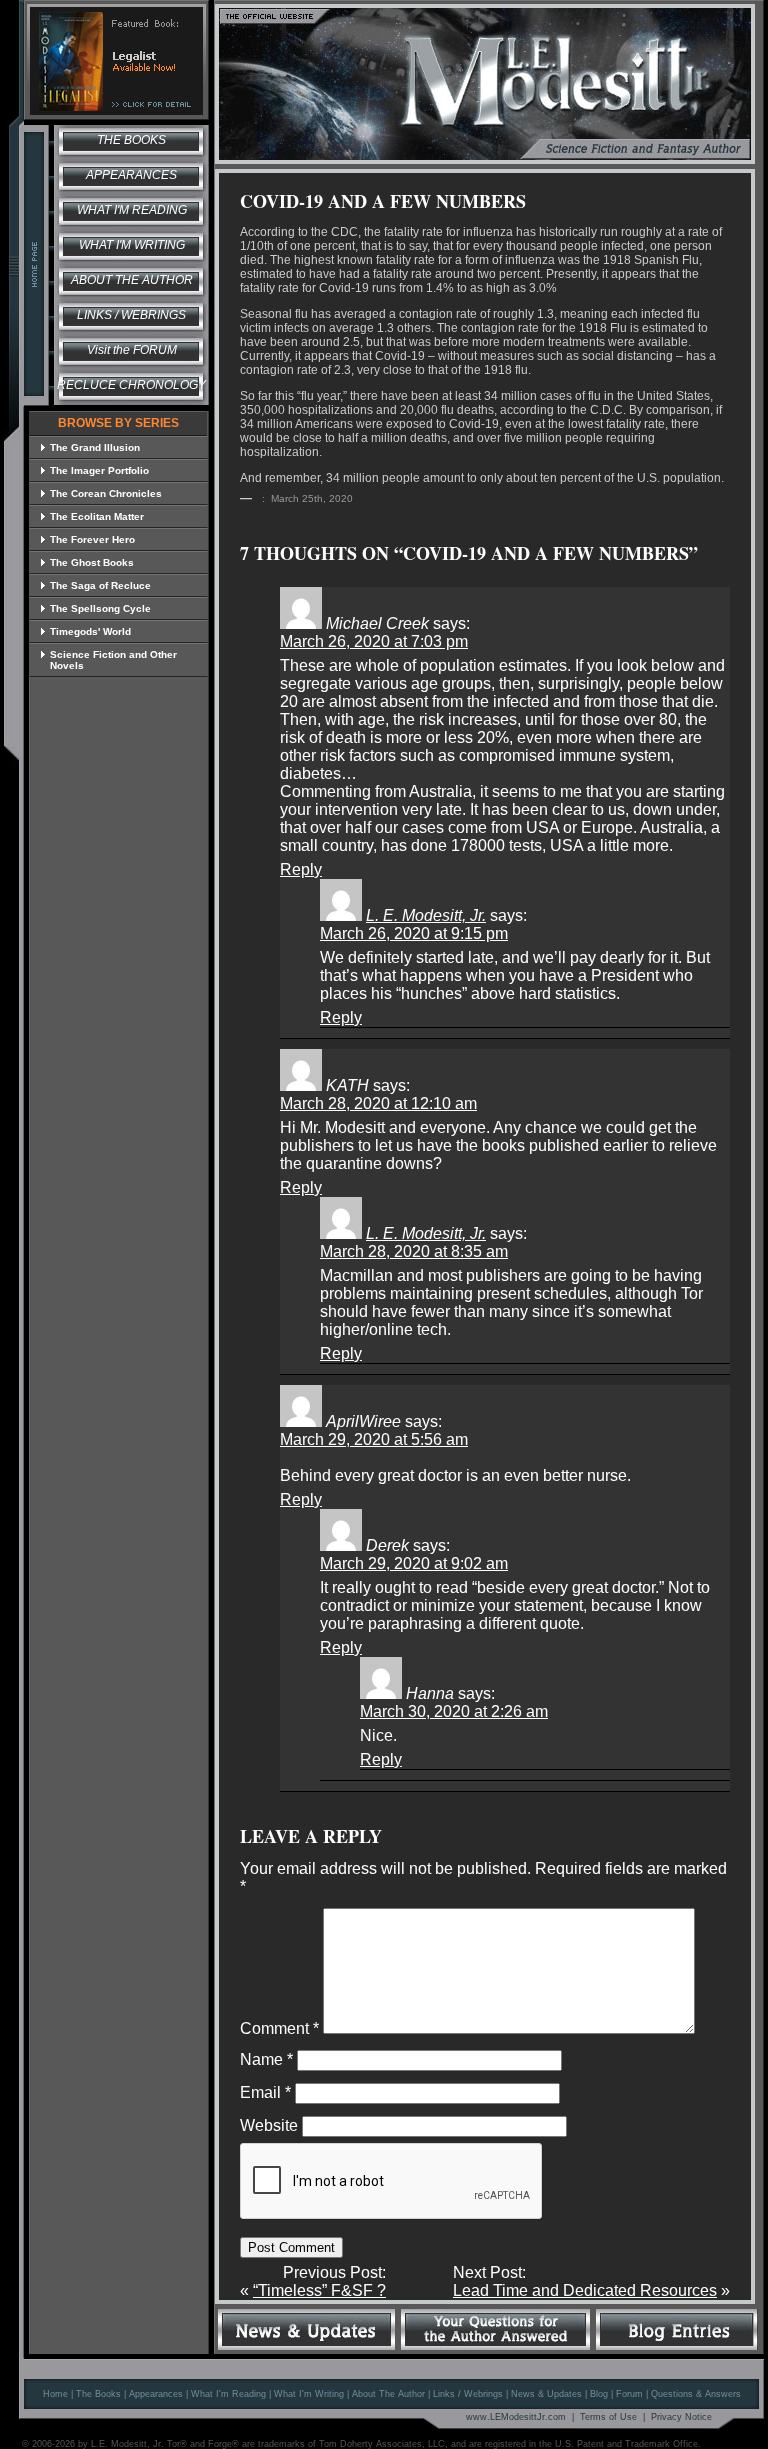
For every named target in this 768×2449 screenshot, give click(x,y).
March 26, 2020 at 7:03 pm (374, 641)
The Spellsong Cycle (100, 608)
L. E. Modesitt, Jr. (426, 915)
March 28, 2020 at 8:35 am (414, 1251)
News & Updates (546, 2394)
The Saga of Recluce (100, 585)
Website (269, 2125)
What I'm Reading (132, 210)
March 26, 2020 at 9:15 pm (414, 933)
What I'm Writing (132, 245)
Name (266, 2059)
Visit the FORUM (132, 350)
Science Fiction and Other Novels (113, 660)
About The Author (388, 2394)
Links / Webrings (131, 315)
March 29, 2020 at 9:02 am (414, 1563)
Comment (279, 2028)
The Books (131, 140)
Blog (599, 2394)
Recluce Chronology (131, 385)
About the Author (132, 280)
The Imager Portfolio (99, 470)
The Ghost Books (92, 562)
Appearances (131, 175)
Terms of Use (608, 2417)
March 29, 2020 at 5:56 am (374, 1439)
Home (55, 2394)
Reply (301, 869)
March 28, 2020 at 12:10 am (378, 1103)
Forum (629, 2394)
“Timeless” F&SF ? (319, 2290)
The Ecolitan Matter (97, 516)
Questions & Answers (696, 2394)
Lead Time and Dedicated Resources (585, 2290)
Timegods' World (90, 631)
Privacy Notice (681, 2417)
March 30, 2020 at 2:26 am (454, 1711)
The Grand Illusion (95, 447)
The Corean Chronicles (106, 493)
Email (265, 2092)
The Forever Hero (92, 539)
